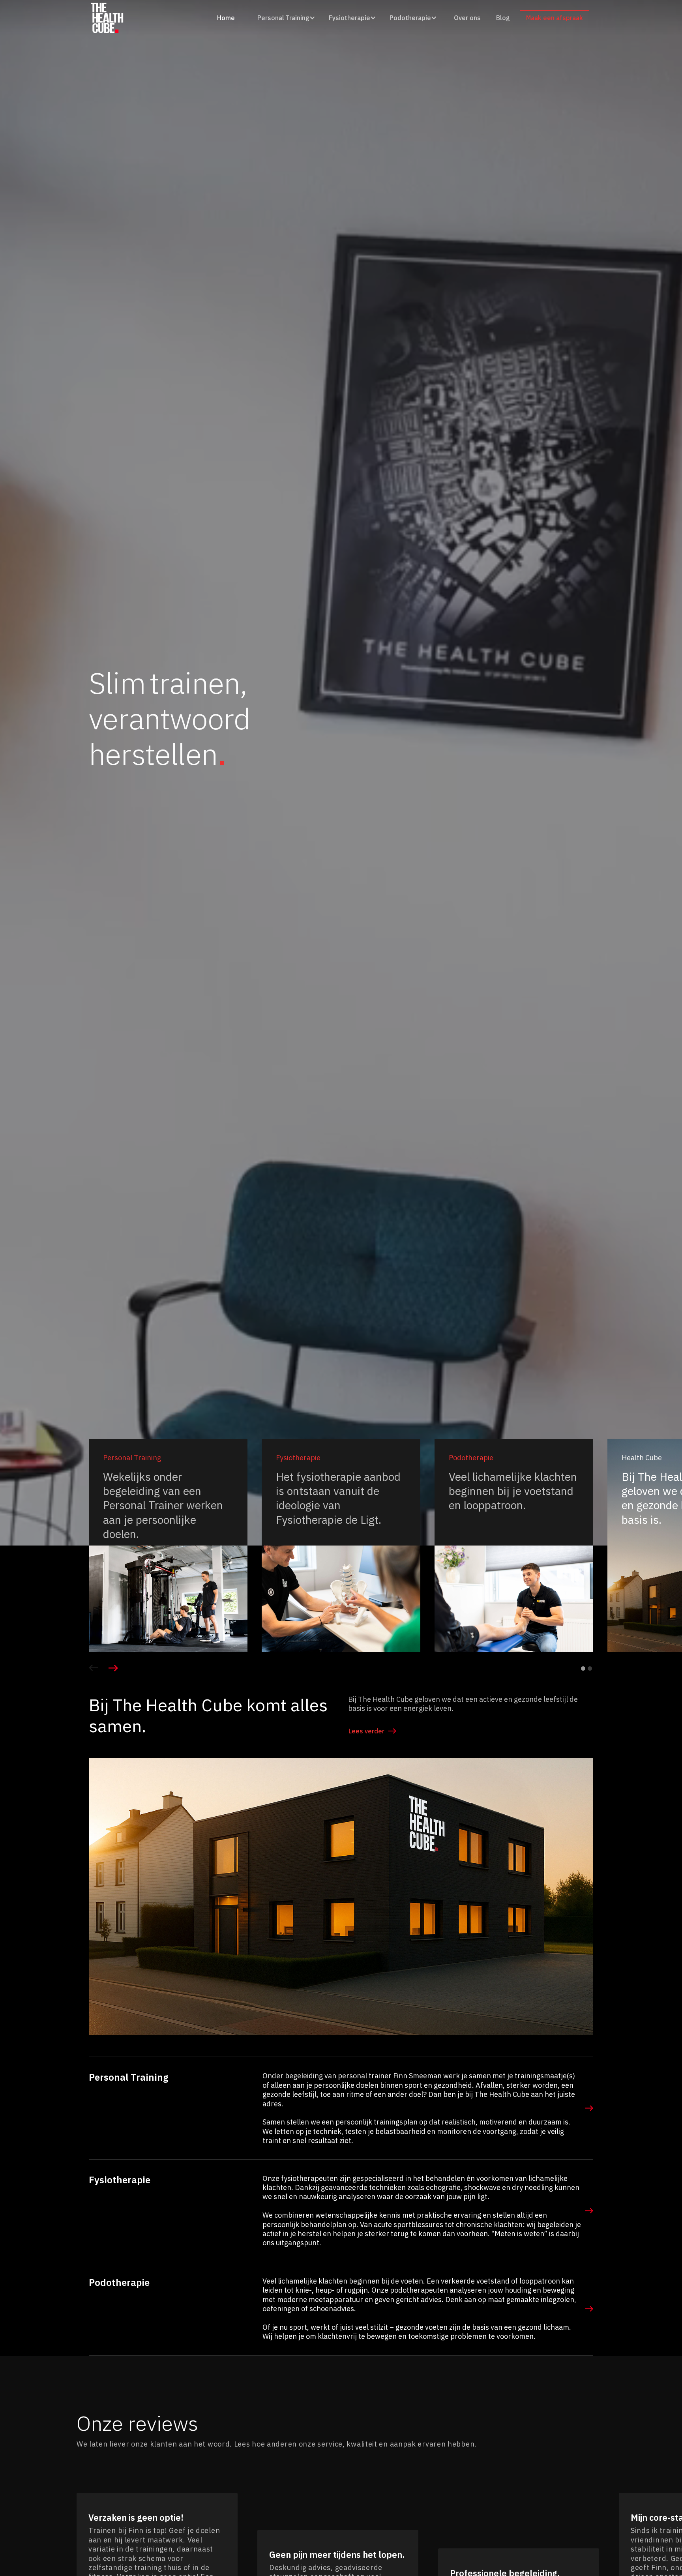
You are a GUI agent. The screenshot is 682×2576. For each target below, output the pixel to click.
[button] (285, 18)
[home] (107, 18)
